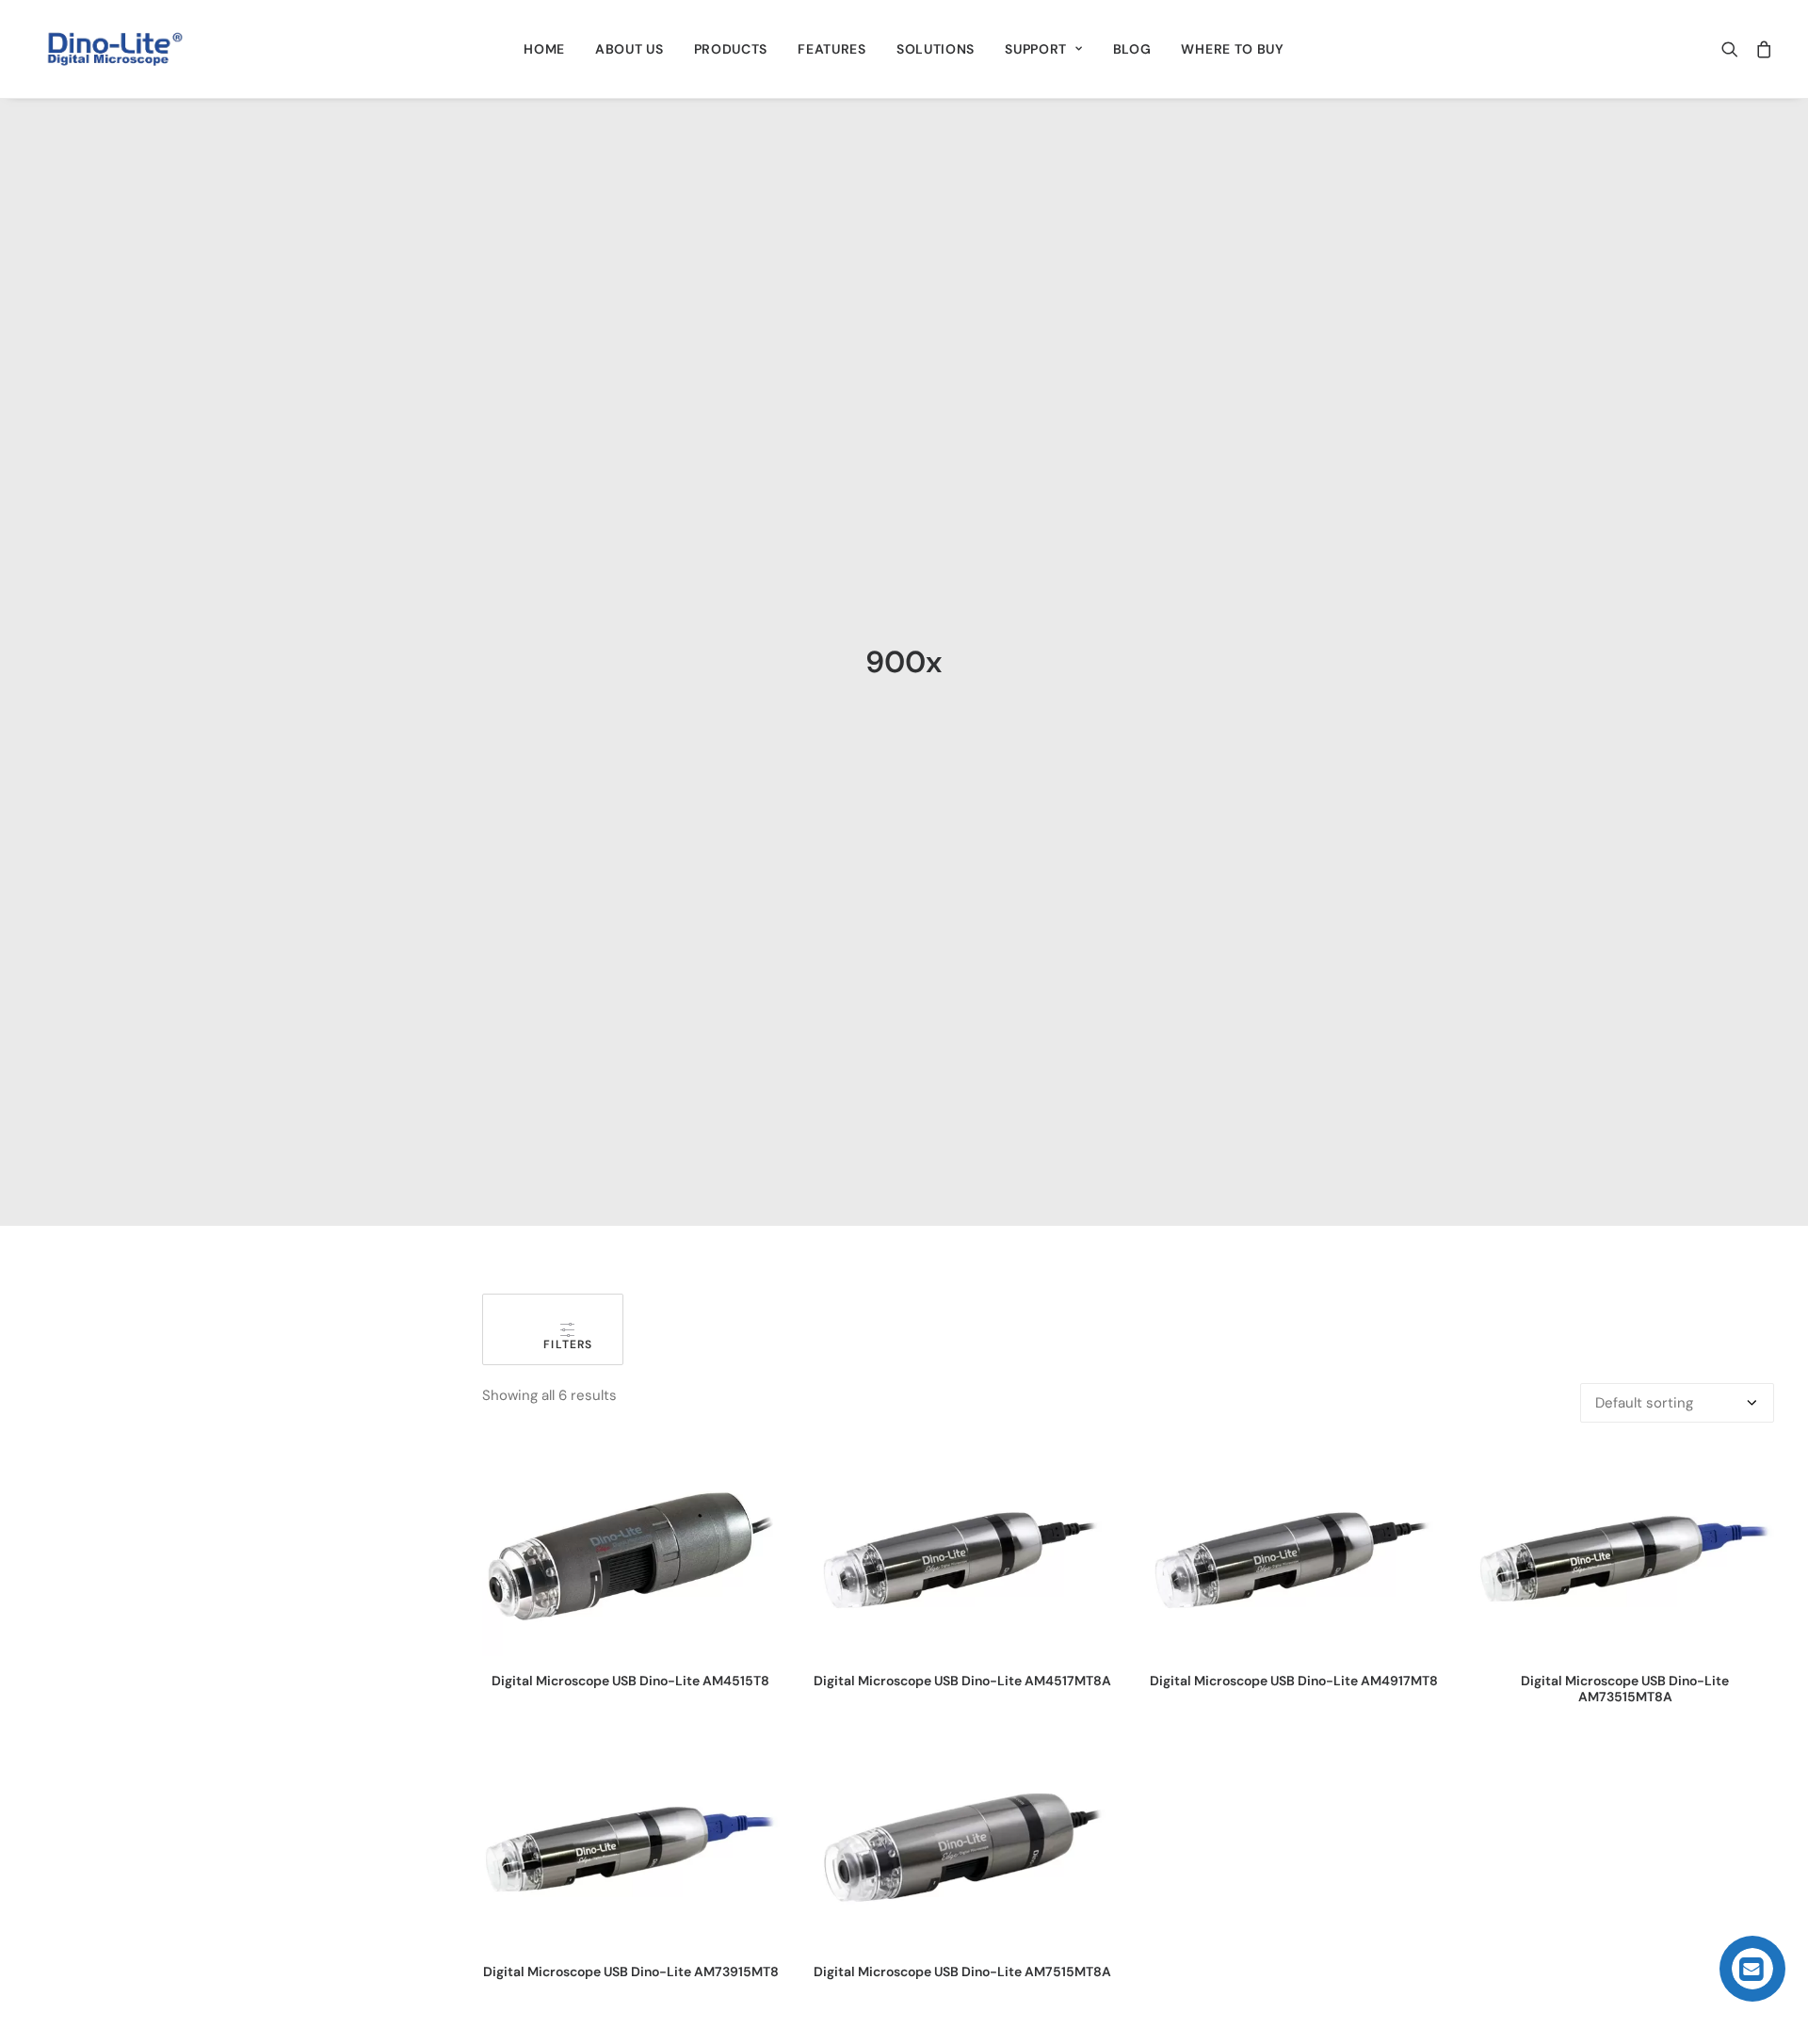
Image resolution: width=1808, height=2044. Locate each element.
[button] (1734, 49)
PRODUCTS (731, 49)
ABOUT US (630, 49)
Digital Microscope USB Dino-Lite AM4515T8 (630, 1681)
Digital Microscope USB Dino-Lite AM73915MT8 (631, 1972)
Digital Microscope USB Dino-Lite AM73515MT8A (1625, 1689)
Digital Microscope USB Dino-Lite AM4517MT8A (962, 1681)
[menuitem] (544, 49)
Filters (553, 1344)
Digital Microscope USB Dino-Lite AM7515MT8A (962, 1972)
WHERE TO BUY (1232, 49)
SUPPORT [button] (1036, 49)
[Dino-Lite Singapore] (115, 49)
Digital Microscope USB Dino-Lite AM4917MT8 (1294, 1681)
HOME (544, 49)
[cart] (1760, 49)
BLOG (1132, 49)
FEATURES (832, 49)
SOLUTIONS (936, 49)
